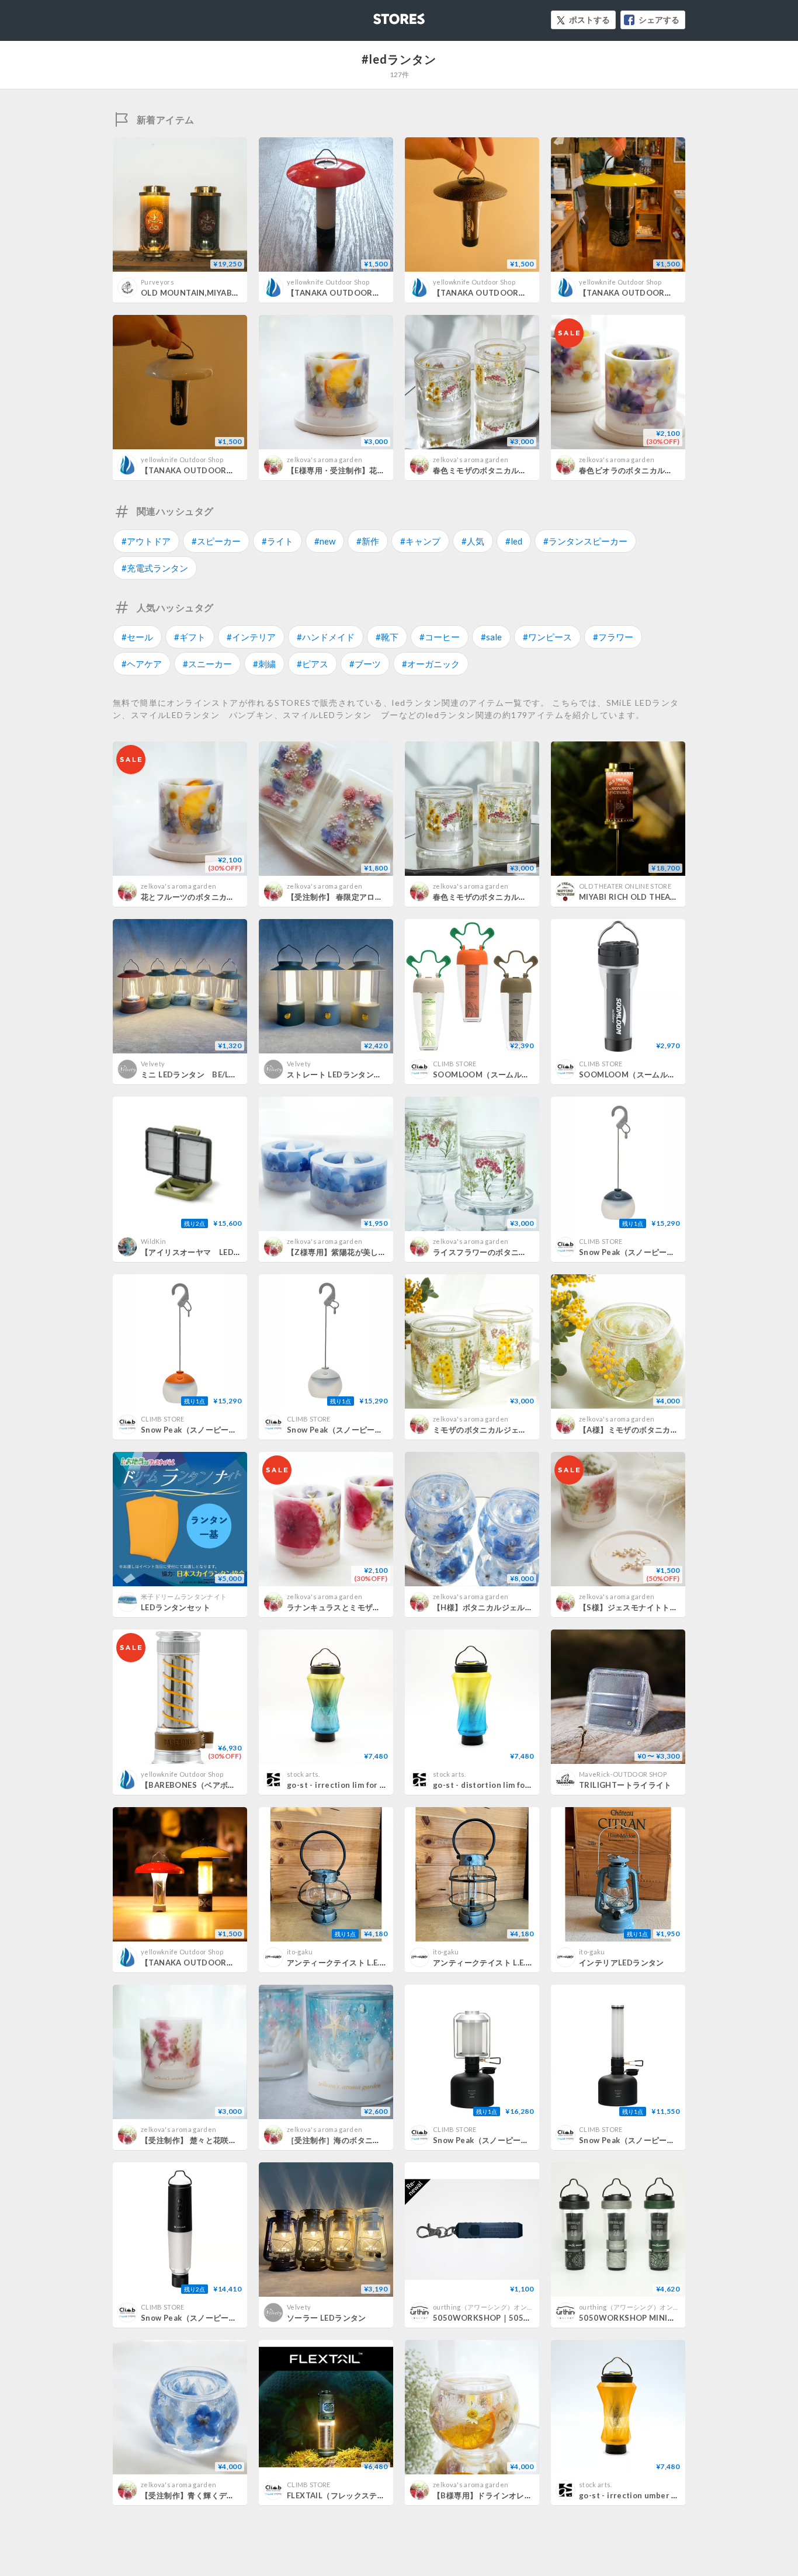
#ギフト (190, 637)
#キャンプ (420, 541)
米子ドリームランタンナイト (184, 1596)
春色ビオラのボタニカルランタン (638, 470)
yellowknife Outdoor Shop (328, 282)
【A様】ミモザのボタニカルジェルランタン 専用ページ (676, 1430)
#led (514, 541)
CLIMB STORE (455, 1064)
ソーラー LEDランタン (327, 2318)
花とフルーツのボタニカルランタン (203, 897)
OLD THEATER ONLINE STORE (625, 886)
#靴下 (387, 637)
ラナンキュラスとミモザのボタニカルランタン (369, 1607)
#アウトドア (146, 541)
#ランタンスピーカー (585, 541)
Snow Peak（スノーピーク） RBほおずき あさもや (380, 1430)
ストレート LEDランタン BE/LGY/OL (355, 1074)
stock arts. (303, 1774)
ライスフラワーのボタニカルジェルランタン (511, 1252)
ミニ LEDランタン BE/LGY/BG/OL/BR (211, 1074)
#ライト (277, 541)
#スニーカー (207, 664)
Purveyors (157, 282)
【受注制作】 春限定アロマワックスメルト (362, 897)
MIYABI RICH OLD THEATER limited (647, 897)
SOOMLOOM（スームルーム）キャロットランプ (520, 1074)
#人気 (473, 541)
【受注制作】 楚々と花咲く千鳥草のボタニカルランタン (240, 2140)
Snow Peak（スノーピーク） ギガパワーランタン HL (530, 2140)
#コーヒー (440, 637)
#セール (137, 637)
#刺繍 (264, 664)
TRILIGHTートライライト (625, 1785)
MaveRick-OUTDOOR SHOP (623, 1774)
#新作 (368, 541)
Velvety (153, 1064)
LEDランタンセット (176, 1607)
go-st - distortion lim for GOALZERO (504, 1785)
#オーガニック (431, 664)
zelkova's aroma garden (325, 460)
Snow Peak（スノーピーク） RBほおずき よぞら (669, 1252)
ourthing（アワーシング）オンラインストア (500, 2307)
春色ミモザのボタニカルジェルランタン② (507, 470)
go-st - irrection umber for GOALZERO (654, 2495)
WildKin (153, 1241)
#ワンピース (547, 637)
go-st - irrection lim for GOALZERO (355, 1785)
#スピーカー (216, 541)
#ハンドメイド (326, 637)
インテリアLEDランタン (622, 1963)
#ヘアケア (142, 664)
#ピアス (313, 664)
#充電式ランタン (155, 568)
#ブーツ (365, 664)
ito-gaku (300, 1952)
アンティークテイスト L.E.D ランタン (353, 1963)
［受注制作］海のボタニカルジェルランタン (365, 2140)
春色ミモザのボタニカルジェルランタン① (507, 897)
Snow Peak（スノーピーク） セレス (208, 2318)
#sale (491, 637)
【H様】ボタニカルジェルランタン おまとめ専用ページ (531, 1607)
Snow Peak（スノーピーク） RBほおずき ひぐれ (230, 1430)
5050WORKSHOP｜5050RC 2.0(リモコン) (511, 2318)
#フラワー (613, 637)
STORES (380, 15)
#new (325, 541)
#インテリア (251, 637)
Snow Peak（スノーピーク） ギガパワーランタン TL (676, 2140)
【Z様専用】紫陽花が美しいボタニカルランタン (372, 1252)
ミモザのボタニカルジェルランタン (495, 1430)
